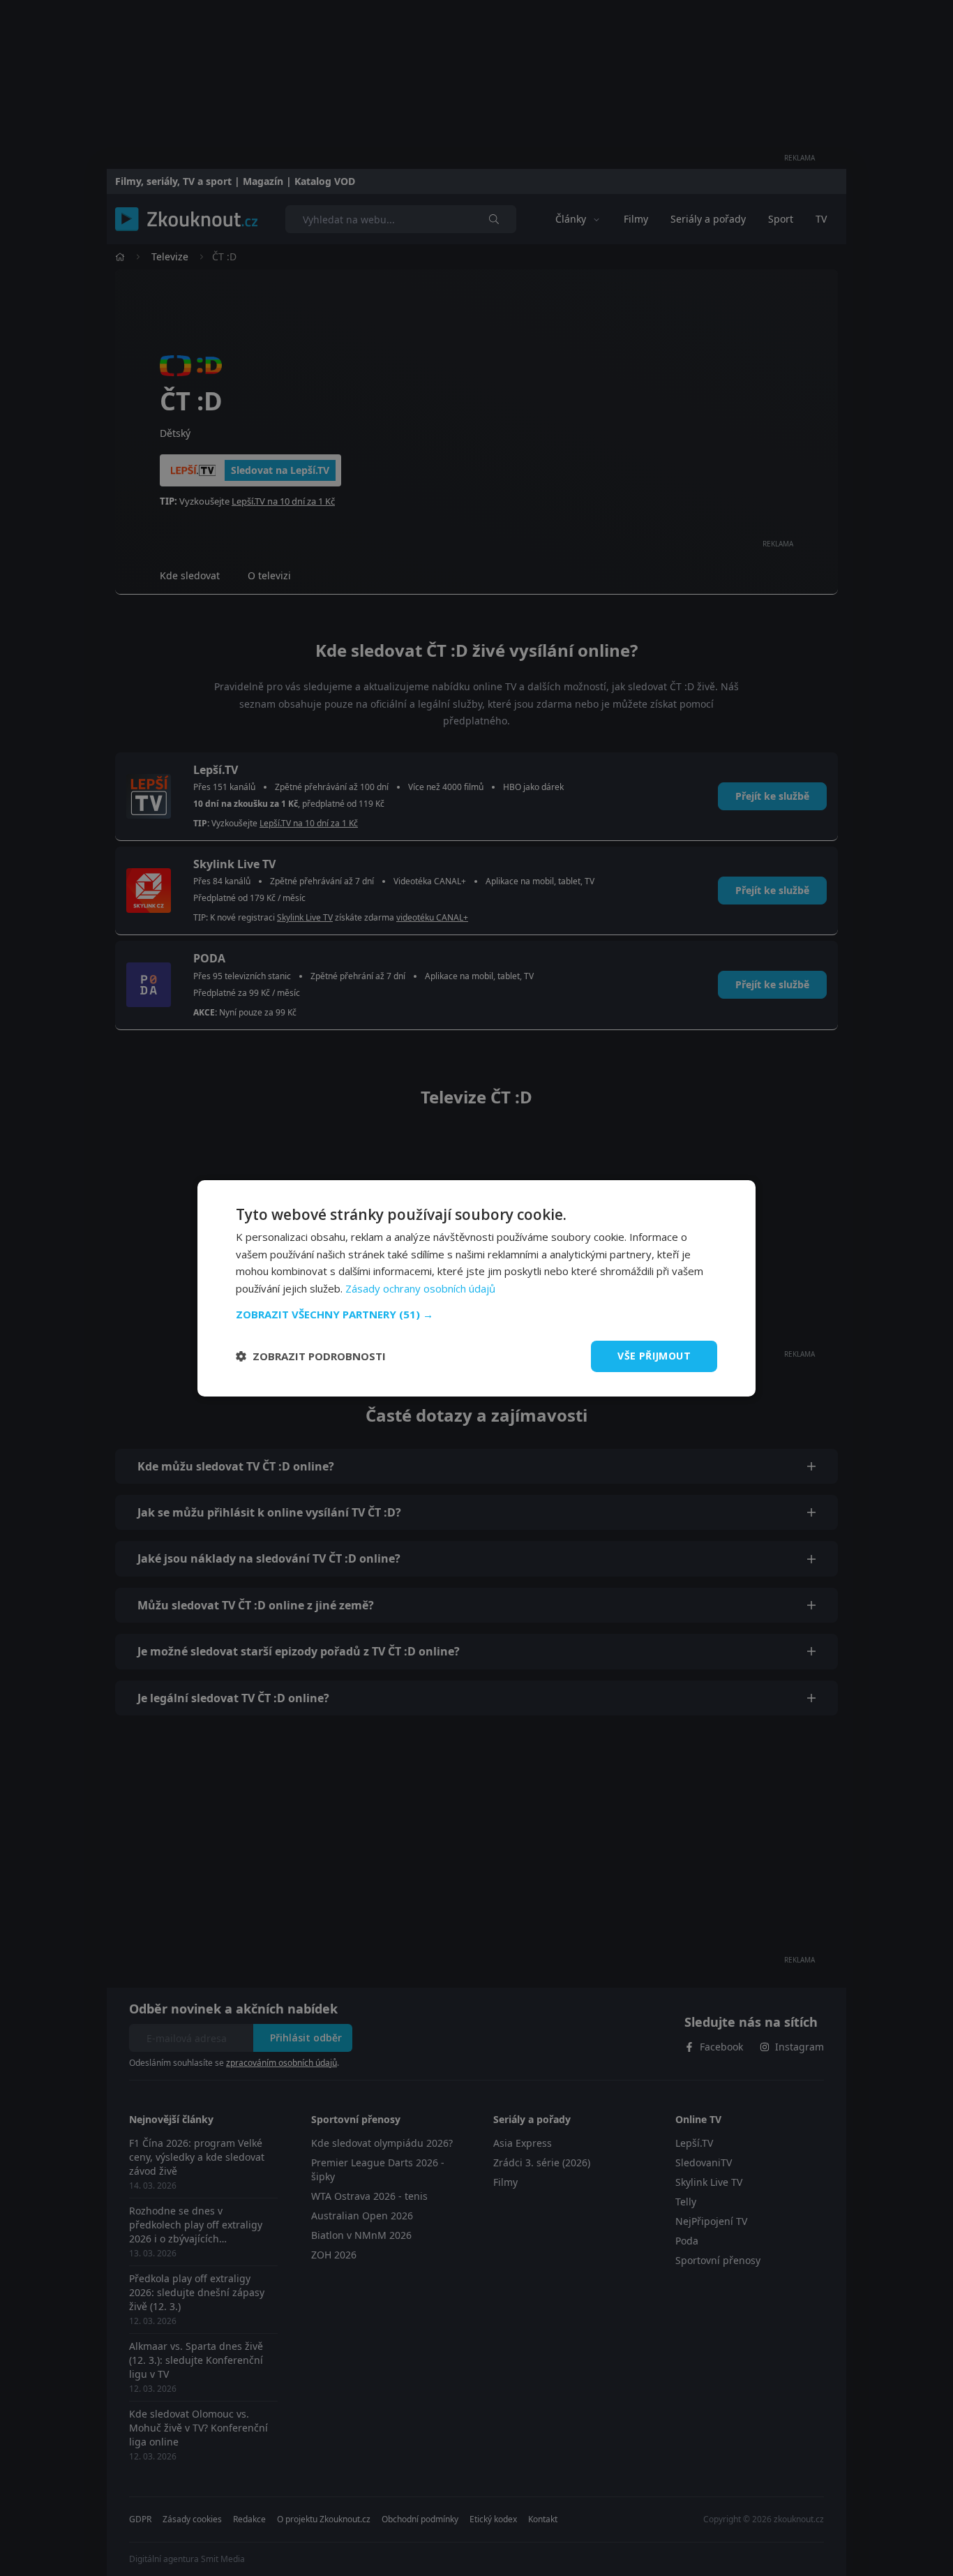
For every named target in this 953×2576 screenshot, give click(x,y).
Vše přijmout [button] (654, 1356)
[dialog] (476, 1288)
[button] (476, 1314)
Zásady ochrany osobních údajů (420, 1288)
